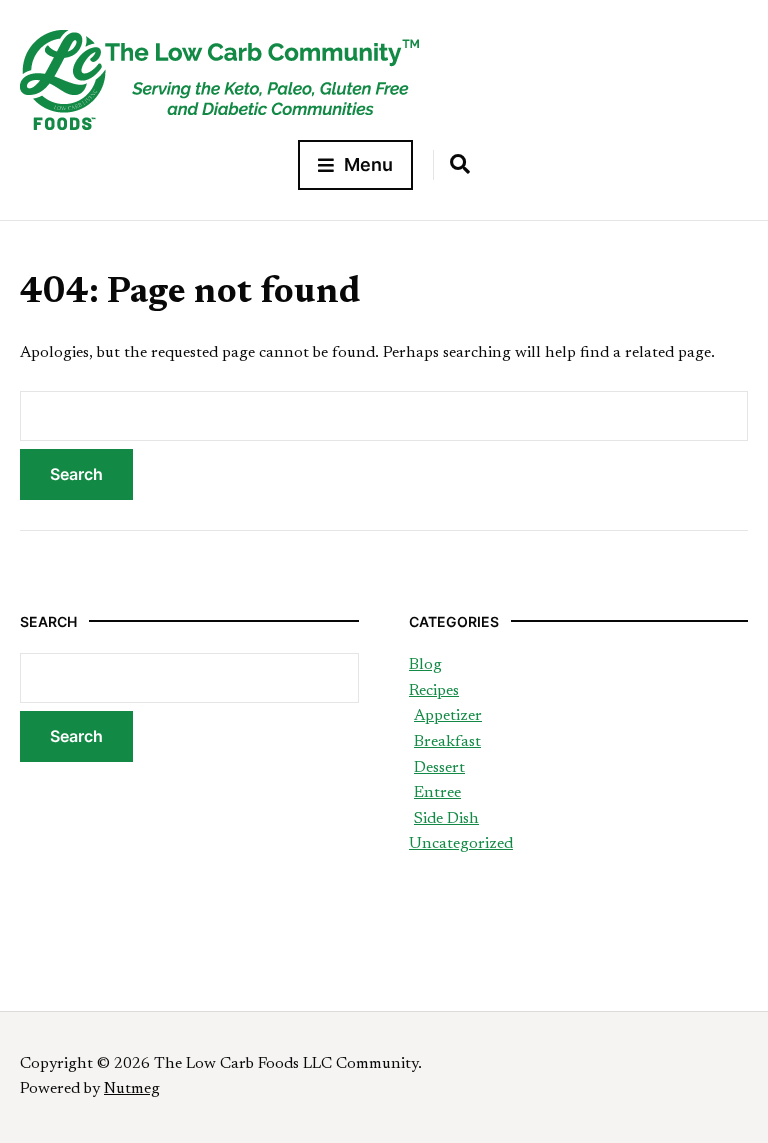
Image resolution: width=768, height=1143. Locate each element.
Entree (437, 793)
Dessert (439, 768)
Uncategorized (461, 844)
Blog (425, 665)
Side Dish (446, 819)
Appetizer (448, 716)
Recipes (434, 691)
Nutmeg (132, 1089)
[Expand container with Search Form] (460, 164)
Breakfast (447, 742)
